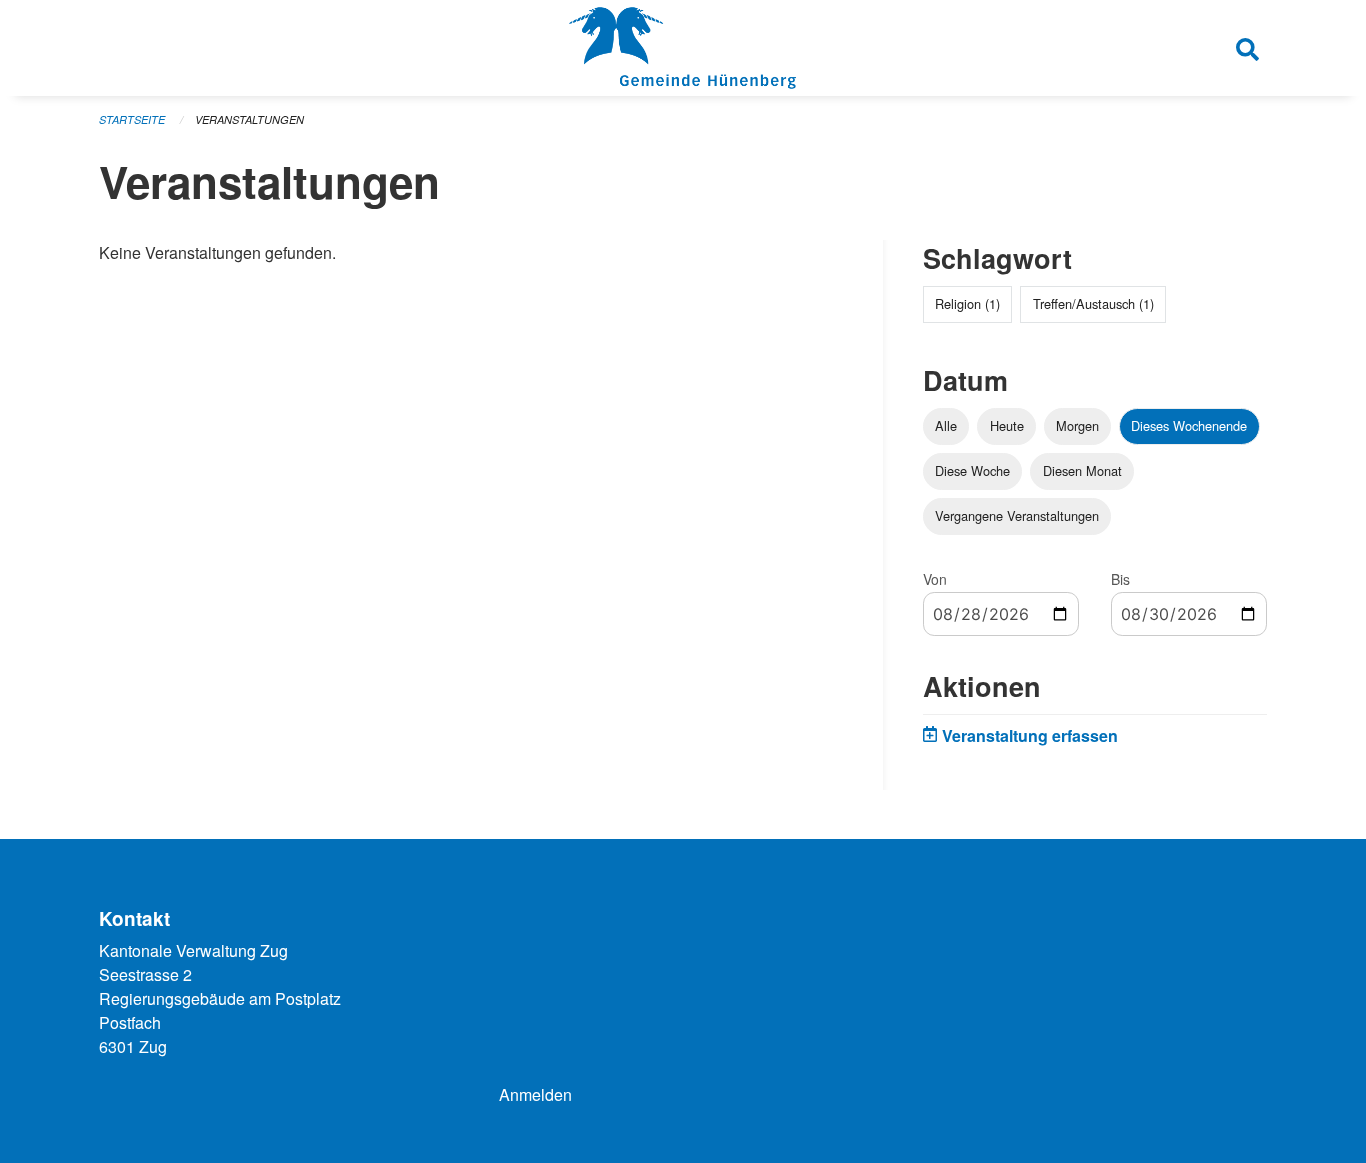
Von (935, 579)
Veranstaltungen (249, 119)
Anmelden (535, 1094)
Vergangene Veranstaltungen (1017, 515)
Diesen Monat (1082, 470)
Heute (1007, 425)
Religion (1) (967, 303)
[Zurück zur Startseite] (682, 48)
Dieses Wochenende (1189, 425)
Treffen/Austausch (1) (1093, 303)
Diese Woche (972, 470)
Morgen (1077, 425)
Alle (946, 425)
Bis (1120, 579)
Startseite (132, 119)
